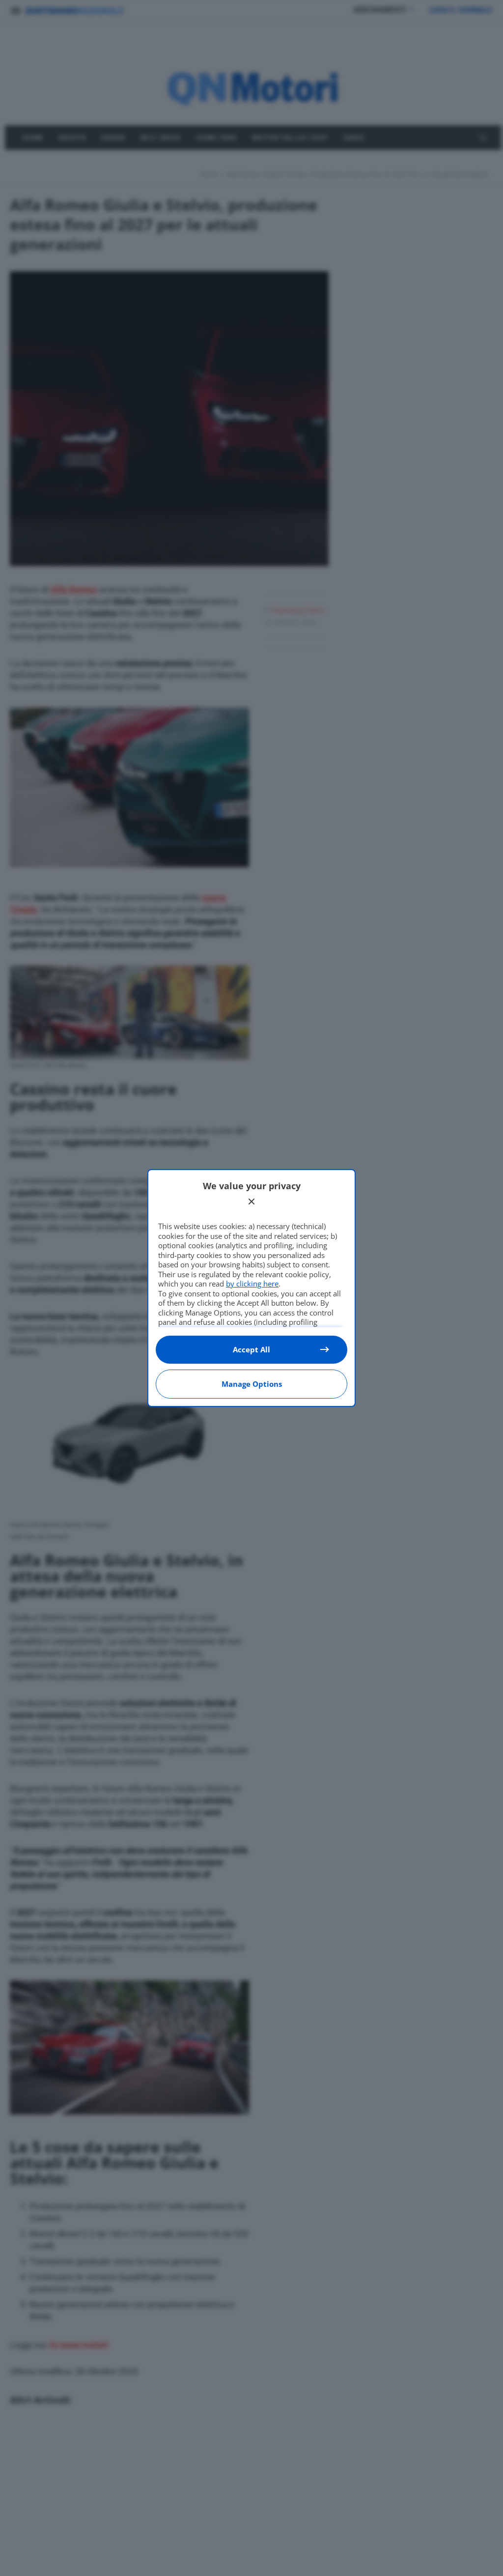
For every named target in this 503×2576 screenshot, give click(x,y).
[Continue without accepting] (251, 1202)
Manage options (252, 1384)
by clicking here (252, 1284)
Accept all (251, 1349)
